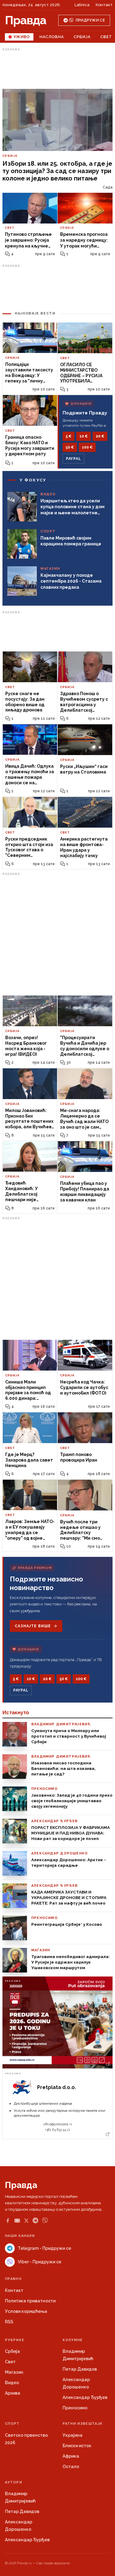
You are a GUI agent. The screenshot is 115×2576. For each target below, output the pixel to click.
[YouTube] (17, 2221)
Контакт (104, 5)
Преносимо (75, 2408)
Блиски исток (77, 2446)
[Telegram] (35, 2220)
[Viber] (45, 2220)
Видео (12, 2383)
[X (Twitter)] (26, 2221)
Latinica (82, 5)
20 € (100, 436)
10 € (84, 436)
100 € (87, 447)
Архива (13, 2393)
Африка (71, 2456)
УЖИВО (22, 37)
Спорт (12, 2424)
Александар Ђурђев (85, 2397)
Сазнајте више (33, 1626)
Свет (10, 2362)
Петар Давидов (80, 2369)
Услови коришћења (26, 2311)
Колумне (73, 2340)
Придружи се (90, 20)
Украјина (73, 2435)
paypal (73, 459)
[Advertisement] (58, 69)
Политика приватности (30, 2301)
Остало (71, 2467)
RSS (9, 2322)
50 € (70, 447)
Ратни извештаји (82, 2424)
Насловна (52, 37)
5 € (69, 436)
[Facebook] (8, 2221)
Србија (82, 37)
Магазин (14, 2372)
